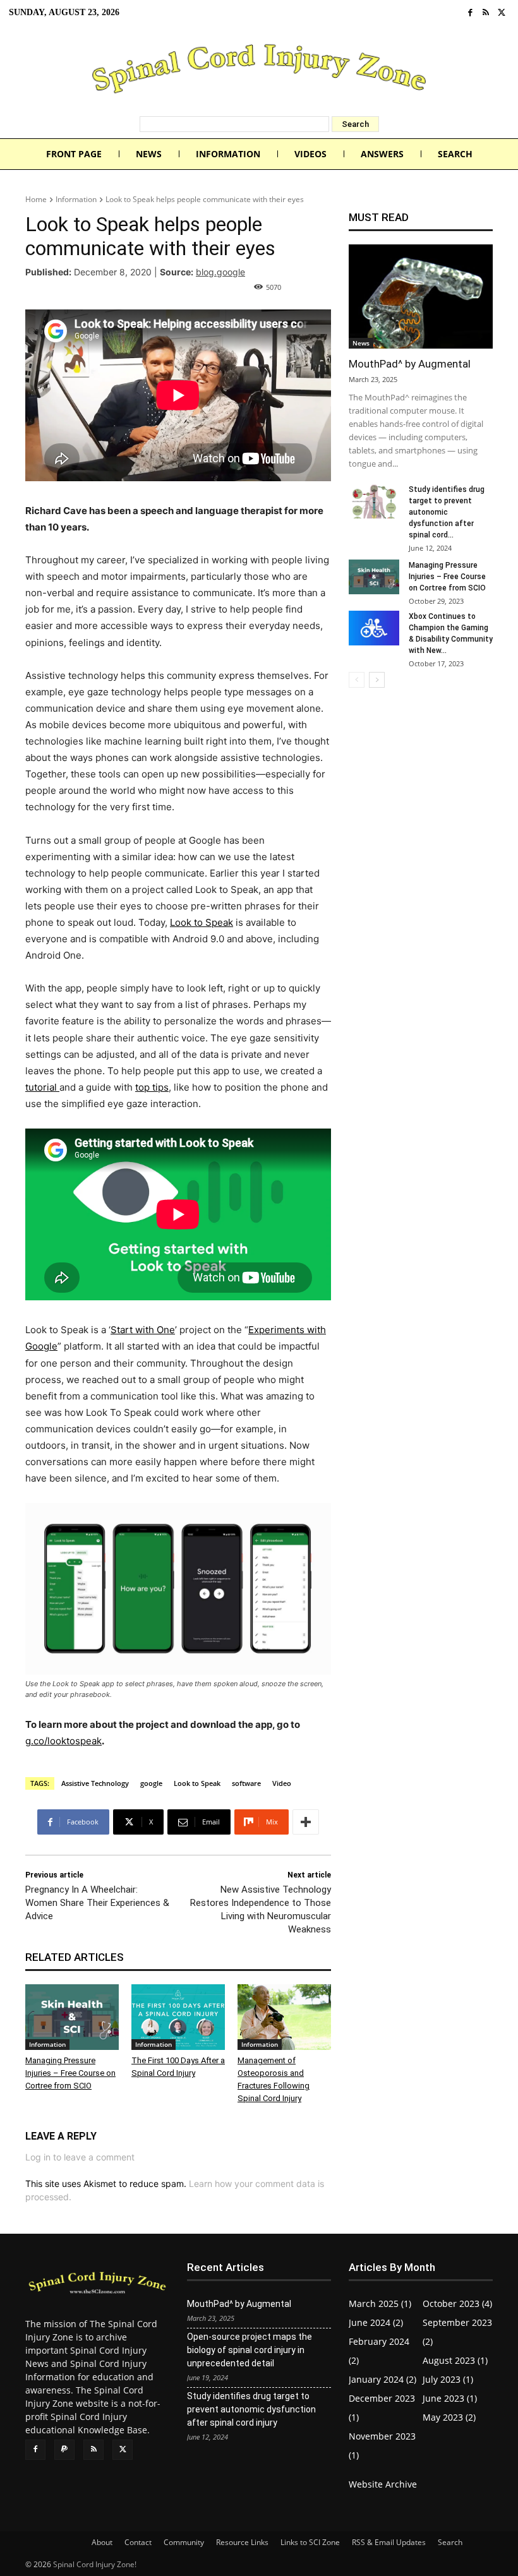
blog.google (220, 272)
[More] (306, 1822)
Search (450, 2542)
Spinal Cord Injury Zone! (95, 2564)
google (151, 1783)
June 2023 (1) (450, 2398)
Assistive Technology (95, 1783)
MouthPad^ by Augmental (410, 364)
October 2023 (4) (457, 2303)
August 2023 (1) (455, 2360)
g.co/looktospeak (63, 1741)
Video (282, 1783)
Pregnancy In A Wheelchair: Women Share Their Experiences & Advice (97, 1903)
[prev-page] (357, 680)
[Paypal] (64, 2450)
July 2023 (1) (448, 2379)
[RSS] (486, 13)
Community (184, 2542)
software (246, 1783)
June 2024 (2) (376, 2322)
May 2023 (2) (449, 2417)
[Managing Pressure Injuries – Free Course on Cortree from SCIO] (72, 2017)
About (102, 2542)
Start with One (143, 1330)
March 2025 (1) (380, 2303)
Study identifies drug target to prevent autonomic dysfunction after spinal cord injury (251, 2409)
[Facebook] (470, 13)
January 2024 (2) (382, 2379)
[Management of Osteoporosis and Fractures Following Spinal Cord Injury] (284, 2017)
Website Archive (383, 2484)
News (361, 343)
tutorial (42, 1087)
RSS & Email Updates (389, 2542)
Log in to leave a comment (80, 2157)
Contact (138, 2542)
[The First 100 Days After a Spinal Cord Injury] (178, 2017)
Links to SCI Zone (310, 2542)
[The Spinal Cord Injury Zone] (259, 71)
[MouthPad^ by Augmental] (421, 297)
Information (76, 199)
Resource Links (242, 2542)
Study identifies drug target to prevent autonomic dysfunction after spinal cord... (447, 512)
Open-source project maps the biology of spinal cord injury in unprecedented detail (250, 2350)
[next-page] (377, 680)
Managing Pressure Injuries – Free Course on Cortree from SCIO (70, 2073)
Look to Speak (202, 922)
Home (36, 199)
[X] (501, 13)
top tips (152, 1087)
